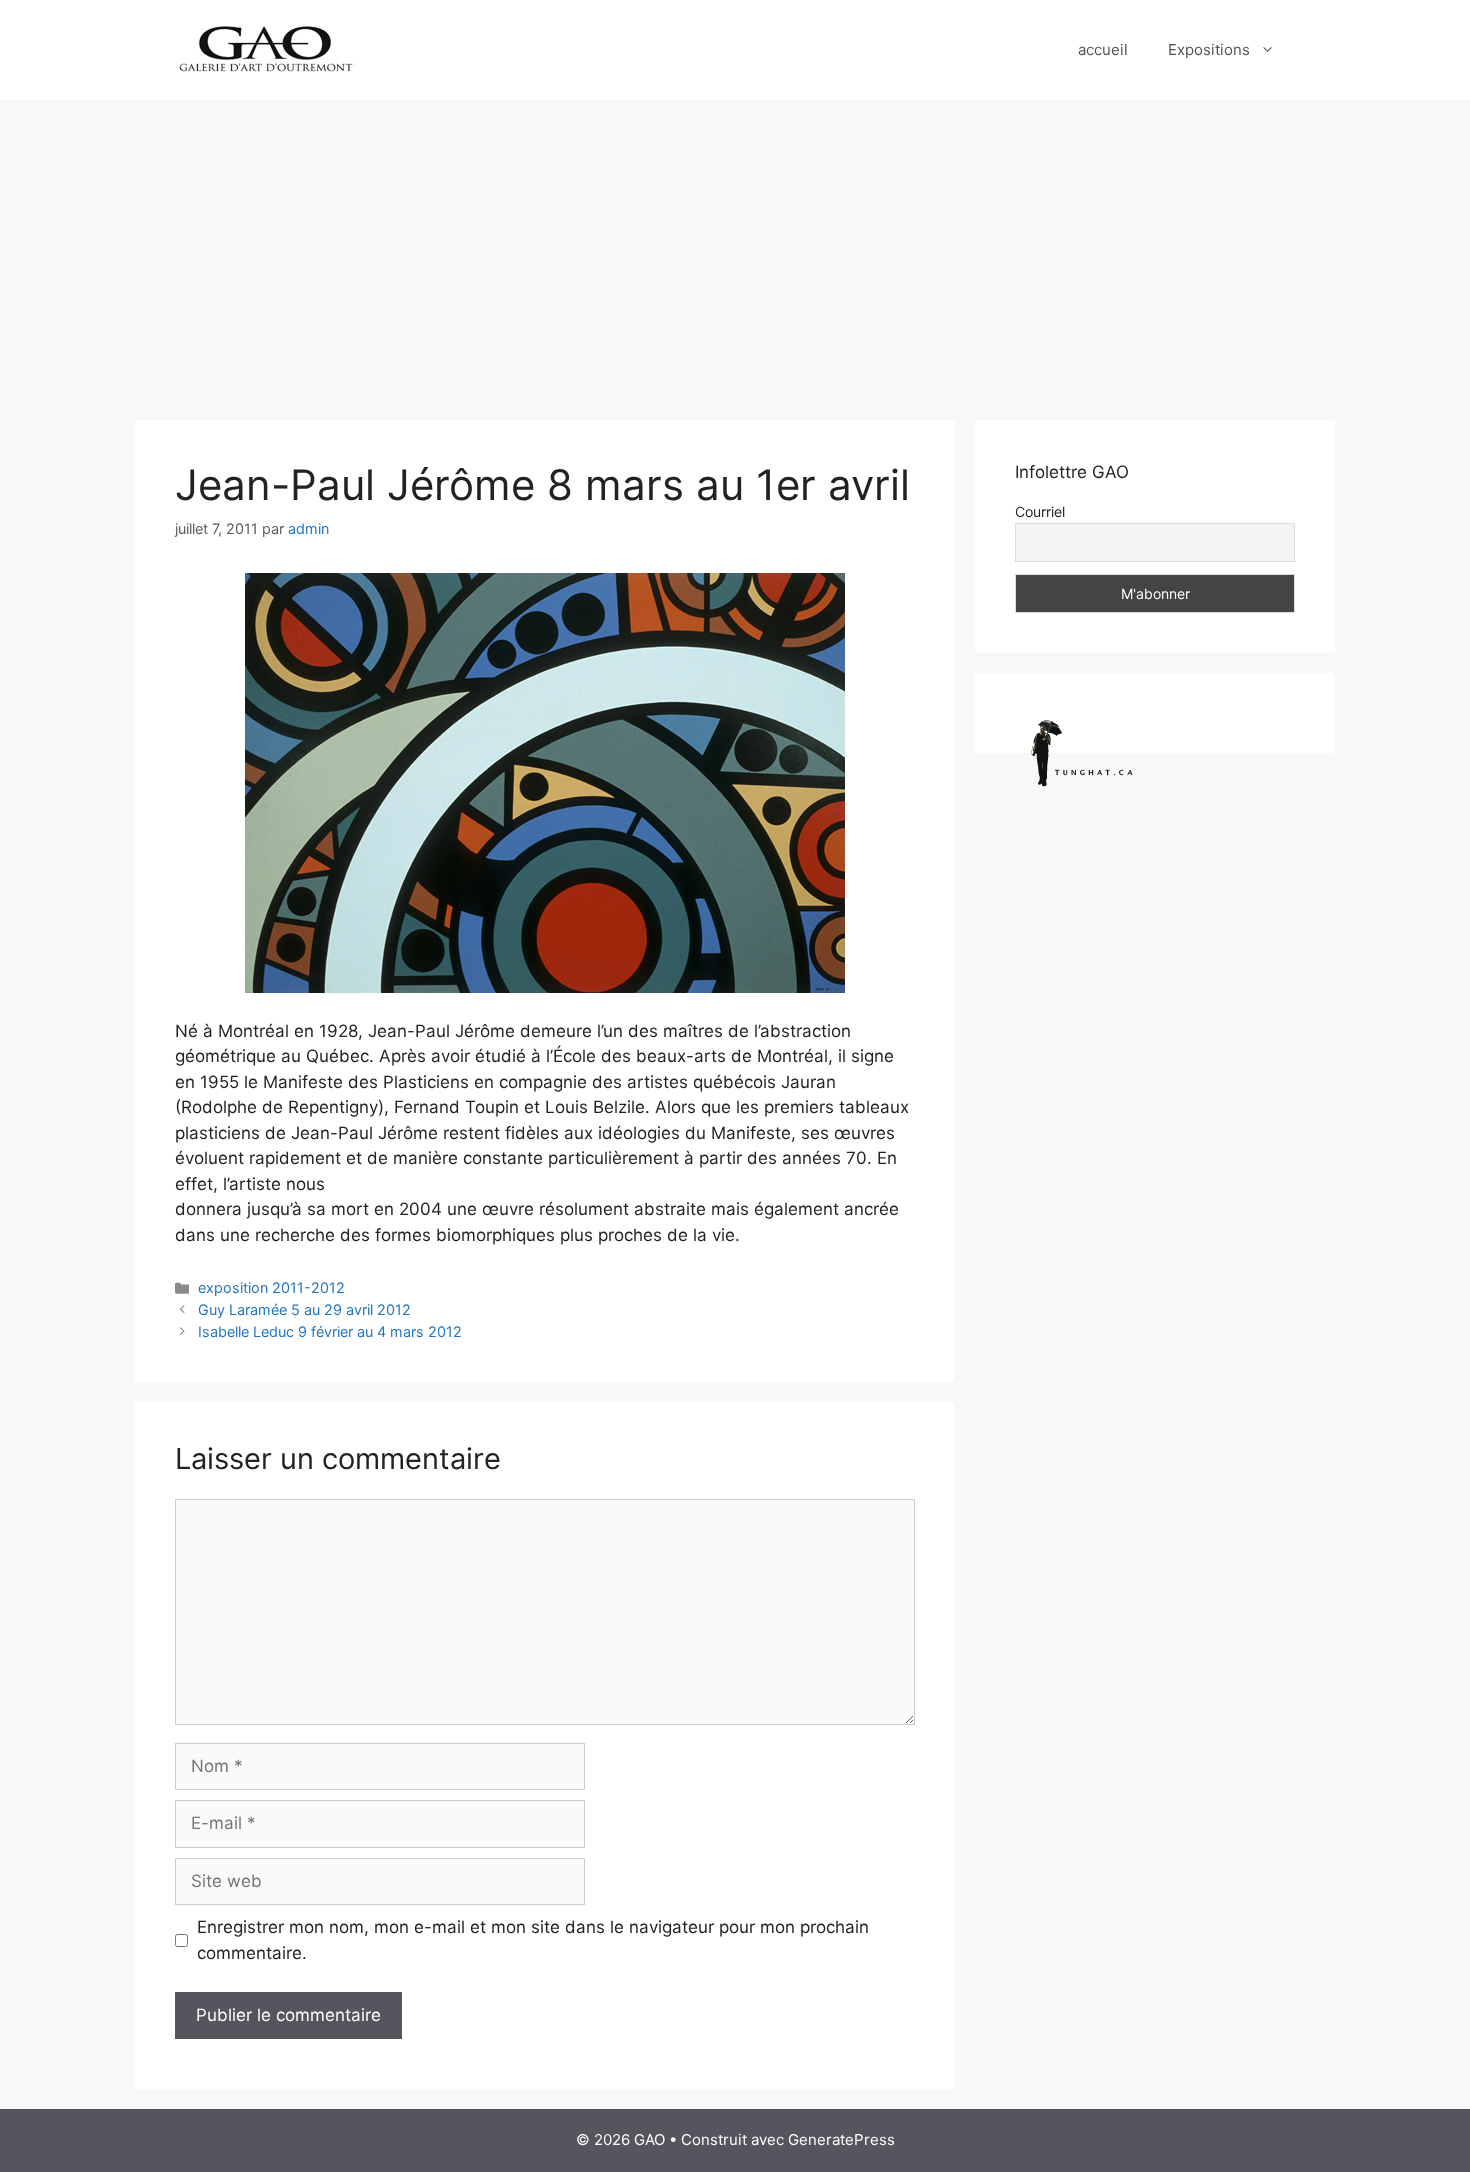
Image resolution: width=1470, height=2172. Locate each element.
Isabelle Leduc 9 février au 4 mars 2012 (330, 1331)
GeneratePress (841, 2139)
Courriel (1040, 511)
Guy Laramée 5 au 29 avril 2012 (304, 1309)
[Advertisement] (735, 250)
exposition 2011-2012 (271, 1287)
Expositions (1209, 49)
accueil (1103, 49)
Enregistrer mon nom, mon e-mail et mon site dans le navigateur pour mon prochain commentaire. (533, 1940)
